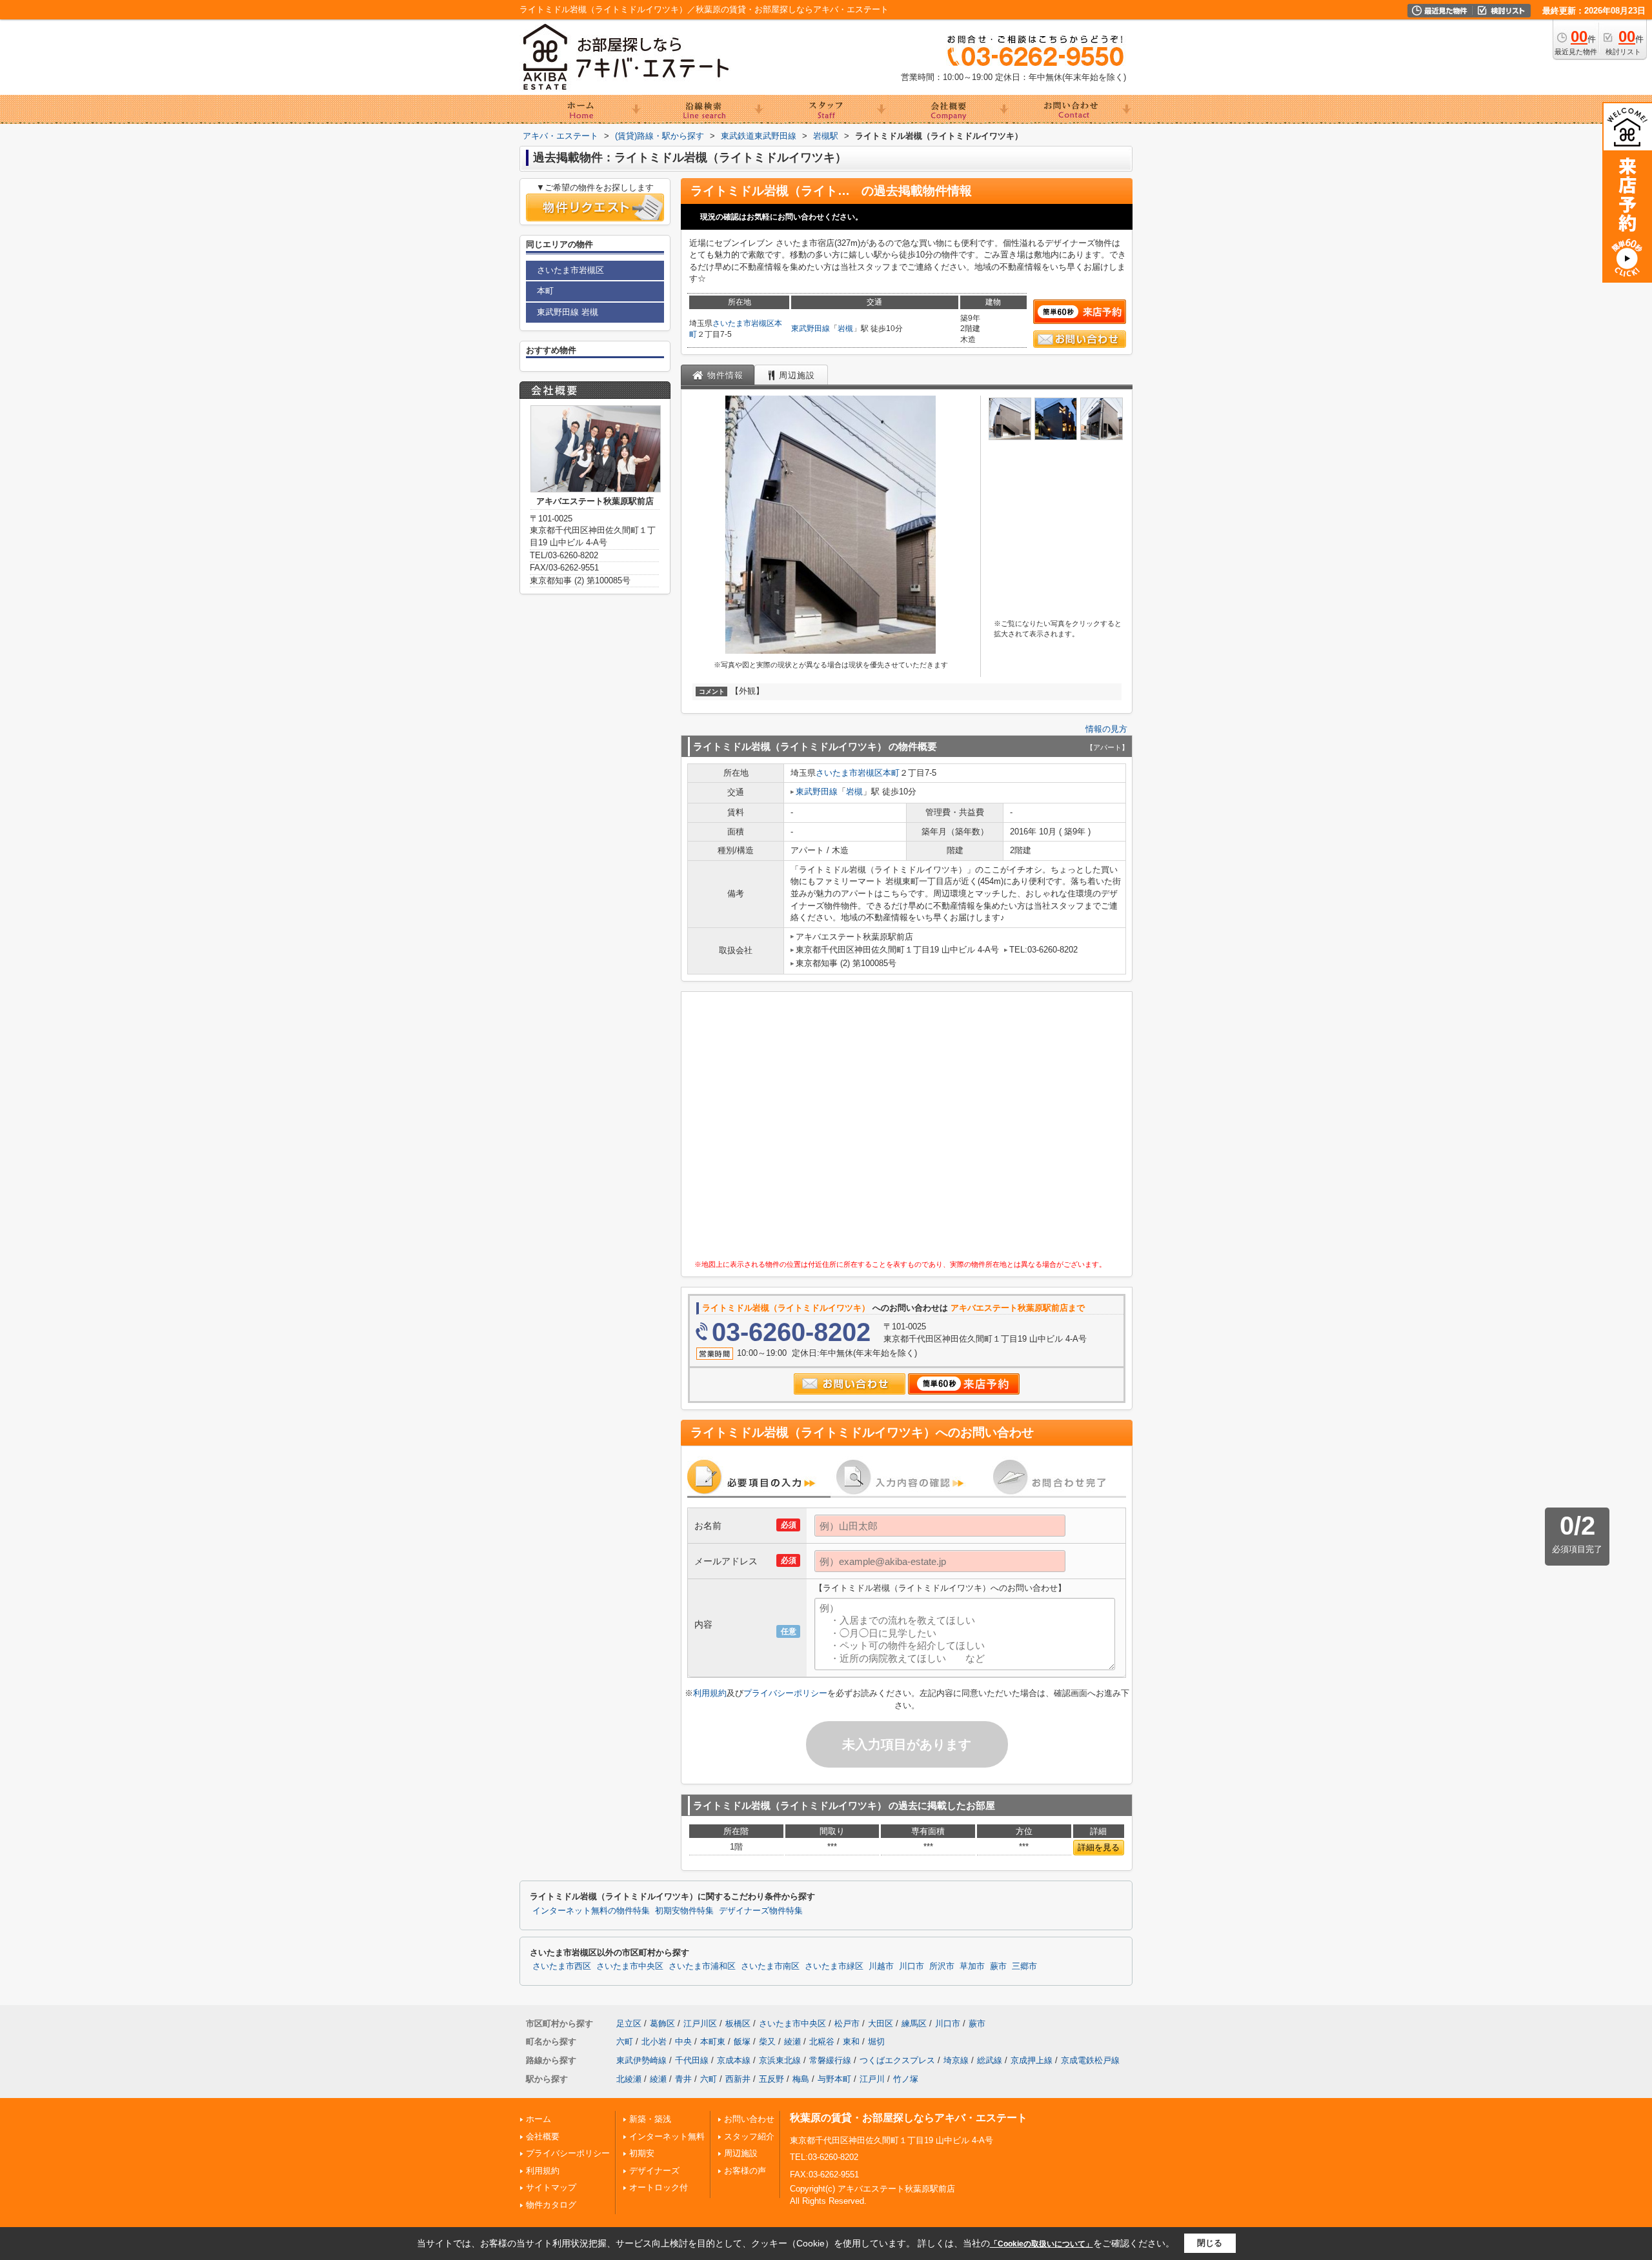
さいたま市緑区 (834, 1966)
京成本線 (734, 2060)
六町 (625, 2042)
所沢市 (942, 1966)
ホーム (539, 2119)
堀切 (876, 2042)
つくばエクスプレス (897, 2060)
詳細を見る (1099, 1847)
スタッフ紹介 (749, 2136)
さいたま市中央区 (630, 1966)
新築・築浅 (650, 2119)
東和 (851, 2042)
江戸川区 (700, 2023)
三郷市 (1024, 1966)
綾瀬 (792, 2042)
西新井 (738, 2079)
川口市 (912, 1966)
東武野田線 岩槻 (568, 312)
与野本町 (834, 2079)
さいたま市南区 (770, 1966)
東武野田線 (811, 328)
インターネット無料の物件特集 (591, 1911)
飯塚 (742, 2042)
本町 (891, 773)
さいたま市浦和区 (702, 1966)
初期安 (642, 2153)
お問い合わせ (749, 2119)
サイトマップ (551, 2187)
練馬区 (914, 2023)
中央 (683, 2042)
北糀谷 (822, 2042)
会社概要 (543, 2136)
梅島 (801, 2079)
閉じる (1210, 2243)
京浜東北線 (780, 2060)
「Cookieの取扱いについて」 (1042, 2244)
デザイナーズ (654, 2171)
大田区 (881, 2023)
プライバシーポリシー (785, 1693)
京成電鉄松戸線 (1090, 2060)
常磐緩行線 (830, 2060)
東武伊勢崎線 (641, 2060)
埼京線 (956, 2060)
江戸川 (872, 2079)
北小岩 (654, 2042)
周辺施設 (741, 2153)
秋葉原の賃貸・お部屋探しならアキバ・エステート (909, 2118)
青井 (683, 2079)
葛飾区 (662, 2023)
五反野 (771, 2079)
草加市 (972, 1966)
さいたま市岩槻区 (743, 323)
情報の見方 (1106, 729)
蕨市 (998, 1966)
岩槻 (845, 328)
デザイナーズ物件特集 (761, 1911)
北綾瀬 (629, 2079)
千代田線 (692, 2060)
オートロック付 (659, 2187)
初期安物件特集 (684, 1911)
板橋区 (738, 2023)
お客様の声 (745, 2171)
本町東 (713, 2042)
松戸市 (847, 2023)
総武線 (990, 2060)
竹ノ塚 (906, 2079)
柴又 (767, 2042)
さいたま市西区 (562, 1966)
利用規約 (710, 1693)
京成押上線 (1032, 2060)
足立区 (629, 2023)
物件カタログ (551, 2205)
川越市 (881, 1966)
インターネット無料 (667, 2136)
